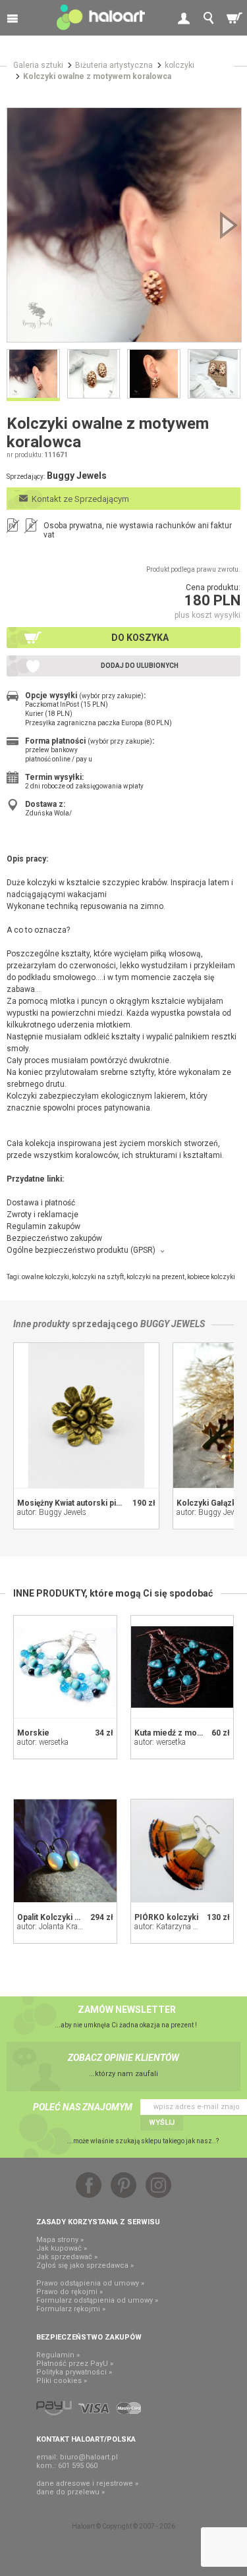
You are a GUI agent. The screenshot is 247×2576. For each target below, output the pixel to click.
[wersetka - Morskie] (65, 1667)
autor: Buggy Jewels (52, 1512)
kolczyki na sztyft (98, 1277)
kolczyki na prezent (155, 1277)
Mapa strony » (60, 2240)
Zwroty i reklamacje (42, 1215)
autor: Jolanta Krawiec (55, 1927)
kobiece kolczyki (211, 1277)
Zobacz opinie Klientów (123, 2058)
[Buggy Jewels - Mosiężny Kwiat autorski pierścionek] (86, 1415)
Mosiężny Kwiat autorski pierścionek (86, 1503)
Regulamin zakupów (43, 1226)
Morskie (33, 1733)
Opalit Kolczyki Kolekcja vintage (77, 1917)
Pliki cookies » (62, 2381)
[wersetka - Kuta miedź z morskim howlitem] (182, 1667)
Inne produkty (41, 1324)
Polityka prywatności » (74, 2372)
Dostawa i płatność (41, 1203)
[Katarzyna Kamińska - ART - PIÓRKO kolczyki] (182, 1851)
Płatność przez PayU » (75, 2364)
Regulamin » (58, 2355)
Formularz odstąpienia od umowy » (97, 2300)
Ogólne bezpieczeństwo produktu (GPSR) (81, 1250)
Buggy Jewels (173, 1324)
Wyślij (162, 2123)
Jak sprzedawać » (67, 2257)
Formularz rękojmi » (71, 2309)
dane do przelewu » (70, 2492)
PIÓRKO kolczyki (166, 1917)
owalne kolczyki (45, 1277)
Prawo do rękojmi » (69, 2292)
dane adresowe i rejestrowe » (87, 2483)
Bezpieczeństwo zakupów (54, 1238)
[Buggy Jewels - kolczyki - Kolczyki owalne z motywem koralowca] (124, 225)
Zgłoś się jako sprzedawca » (85, 2265)
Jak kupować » (62, 2248)
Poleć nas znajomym (83, 2107)
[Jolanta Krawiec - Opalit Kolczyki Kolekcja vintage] (65, 1851)
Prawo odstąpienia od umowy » (90, 2283)
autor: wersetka (43, 1742)
